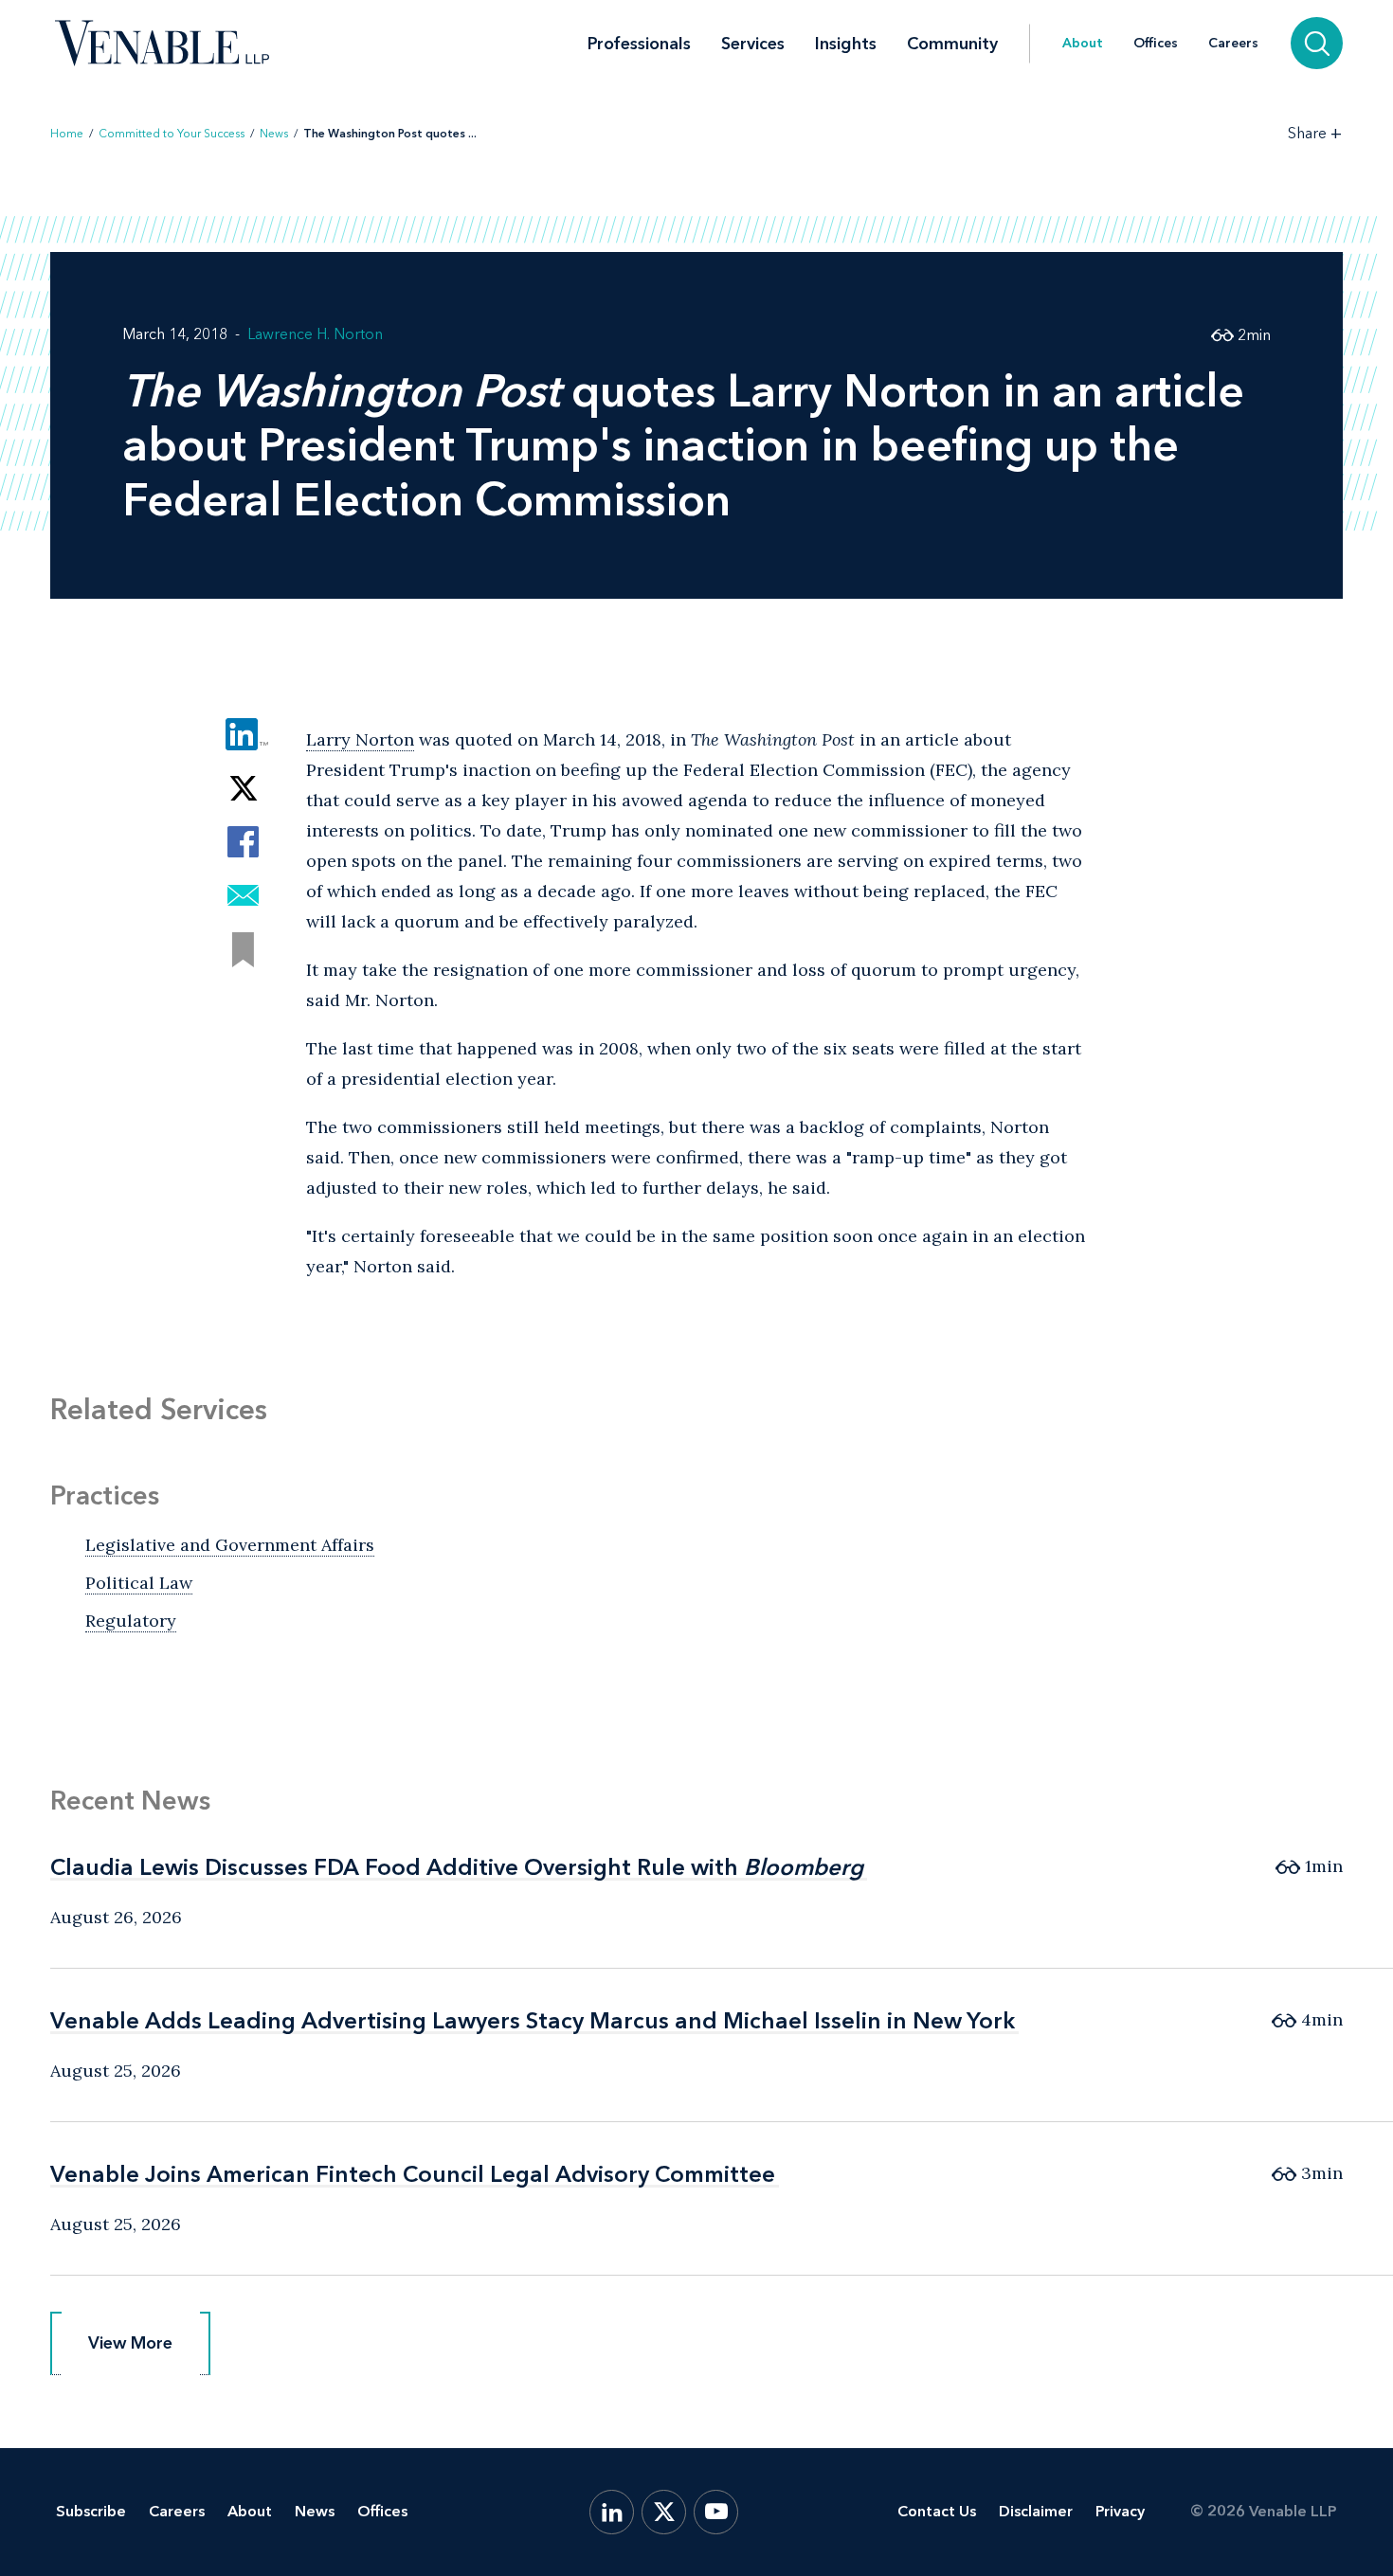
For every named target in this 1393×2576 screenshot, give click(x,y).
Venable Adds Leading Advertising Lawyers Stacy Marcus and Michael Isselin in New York (533, 2020)
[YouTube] (716, 2512)
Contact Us (937, 2511)
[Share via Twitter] (243, 788)
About (1083, 44)
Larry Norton (360, 739)
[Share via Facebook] (243, 842)
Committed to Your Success (172, 134)
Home (67, 134)
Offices (1156, 44)
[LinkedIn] (612, 2512)
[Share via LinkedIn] (243, 734)
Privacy (1120, 2511)
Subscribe (91, 2511)
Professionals (639, 44)
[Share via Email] (243, 896)
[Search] (1317, 43)
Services (753, 44)
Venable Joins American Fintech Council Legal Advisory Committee (413, 2174)
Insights (846, 44)
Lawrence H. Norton (315, 334)
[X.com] (664, 2512)
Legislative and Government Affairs (230, 1545)
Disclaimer (1036, 2511)
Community (952, 44)
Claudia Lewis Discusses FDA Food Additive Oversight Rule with (457, 1867)
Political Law (139, 1583)
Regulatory (131, 1621)
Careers (1233, 44)
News (274, 134)
